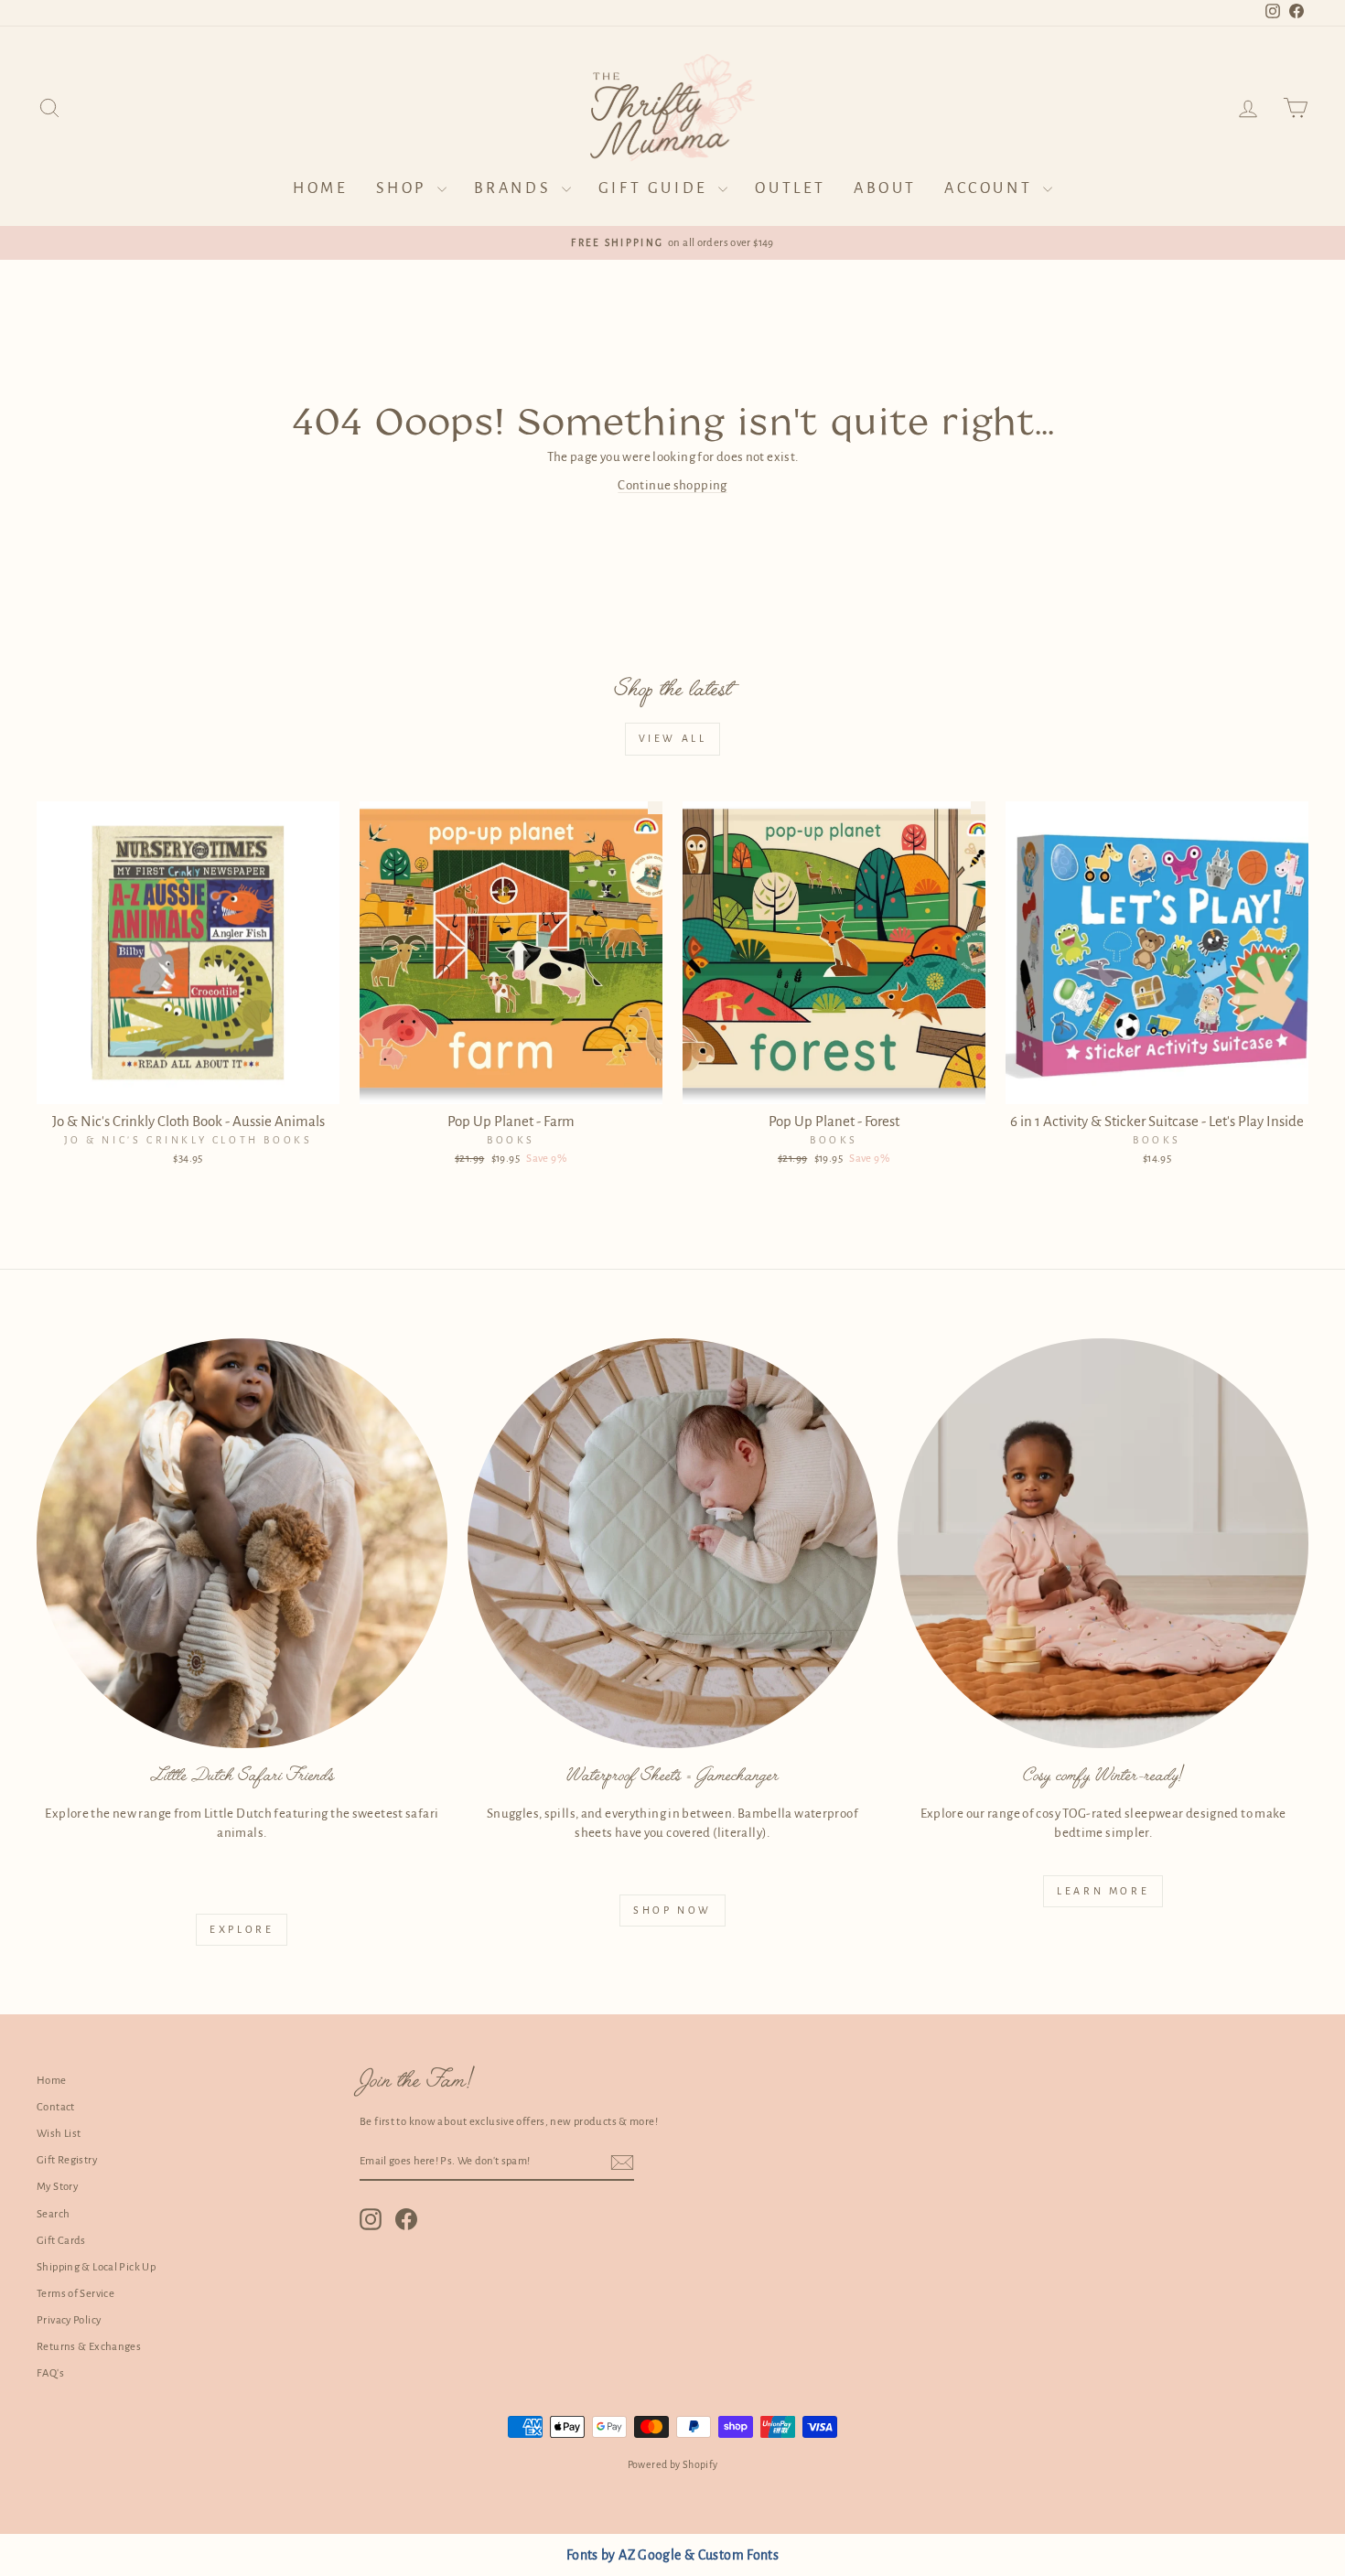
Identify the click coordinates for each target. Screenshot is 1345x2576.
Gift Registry (67, 2160)
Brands (516, 188)
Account (991, 188)
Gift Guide (656, 188)
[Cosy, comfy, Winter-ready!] (1103, 1544)
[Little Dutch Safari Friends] (242, 1544)
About (885, 188)
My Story (57, 2187)
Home (320, 188)
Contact (56, 2107)
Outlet (791, 188)
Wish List (59, 2134)
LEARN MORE (1103, 1891)
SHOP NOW (672, 1910)
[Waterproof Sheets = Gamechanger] (673, 1544)
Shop (404, 188)
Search (53, 2214)
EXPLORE (242, 1929)
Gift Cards (61, 2241)
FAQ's (50, 2373)
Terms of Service (75, 2294)
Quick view (188, 1084)
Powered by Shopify (673, 2464)
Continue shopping (672, 485)
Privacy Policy (69, 2320)
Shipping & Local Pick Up (96, 2267)
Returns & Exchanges (89, 2347)
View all (673, 738)
